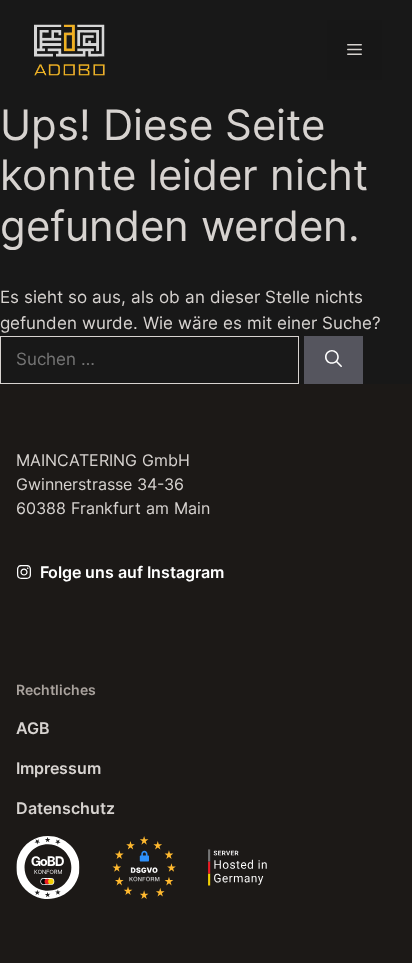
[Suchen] (333, 360)
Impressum (58, 768)
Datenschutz (65, 808)
